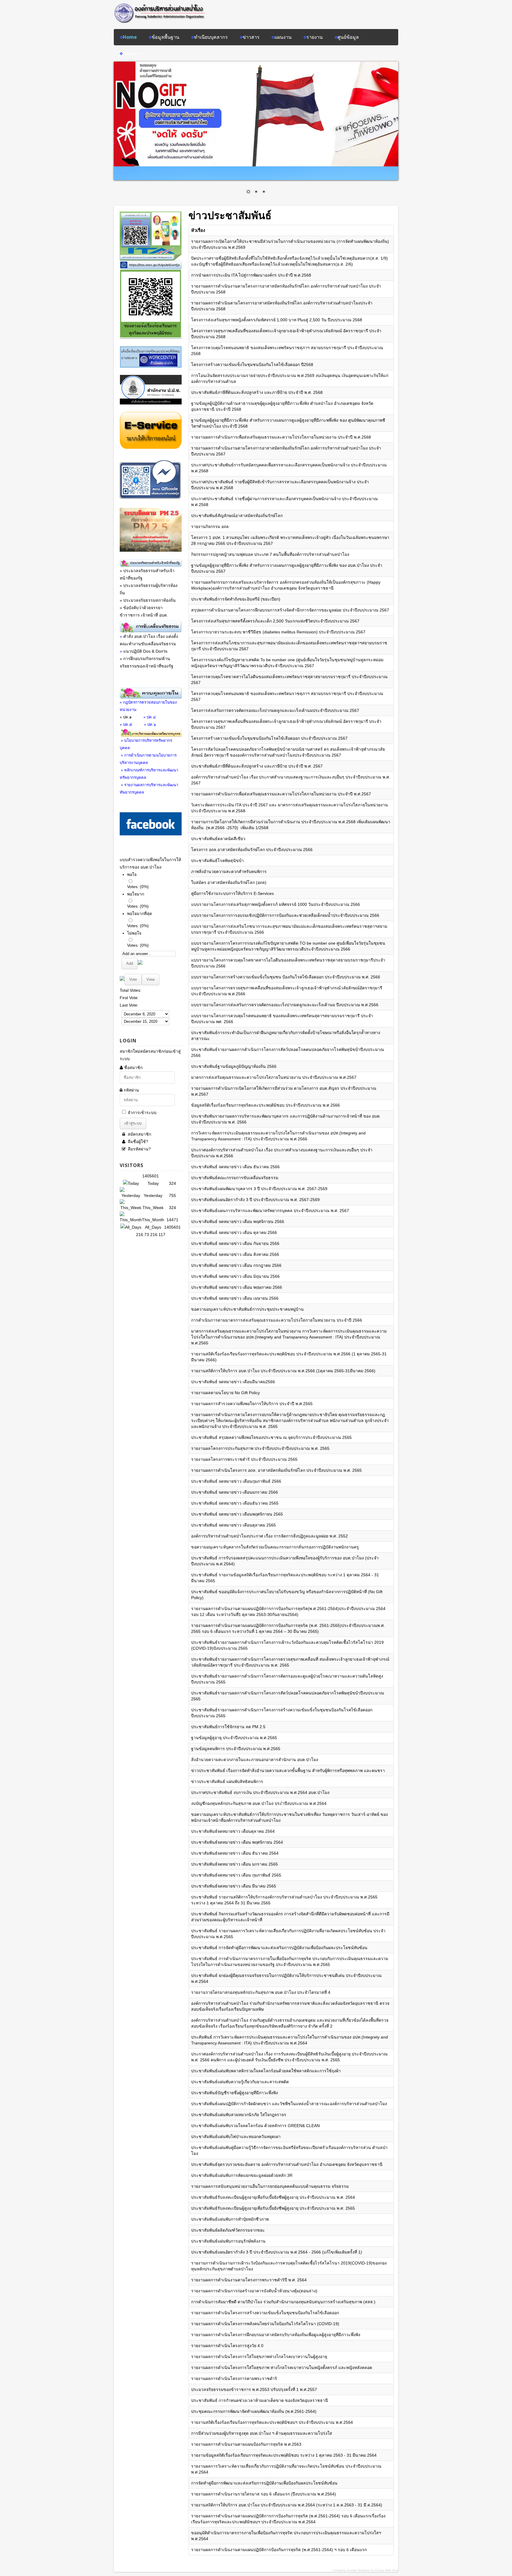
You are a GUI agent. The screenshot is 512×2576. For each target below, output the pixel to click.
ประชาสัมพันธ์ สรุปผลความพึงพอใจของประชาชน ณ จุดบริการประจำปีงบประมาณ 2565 (271, 1437)
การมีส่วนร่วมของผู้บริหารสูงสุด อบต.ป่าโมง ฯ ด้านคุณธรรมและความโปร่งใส (262, 2433)
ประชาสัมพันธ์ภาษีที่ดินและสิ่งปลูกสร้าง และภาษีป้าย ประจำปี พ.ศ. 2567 (257, 766)
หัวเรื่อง (198, 230)
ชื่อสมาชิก (133, 1068)
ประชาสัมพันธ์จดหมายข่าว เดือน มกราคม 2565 (235, 1864)
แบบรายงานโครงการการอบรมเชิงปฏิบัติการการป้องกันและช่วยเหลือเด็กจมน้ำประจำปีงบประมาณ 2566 (285, 915)
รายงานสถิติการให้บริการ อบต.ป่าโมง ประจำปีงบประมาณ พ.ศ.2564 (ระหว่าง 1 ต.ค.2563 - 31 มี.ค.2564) (287, 2505)
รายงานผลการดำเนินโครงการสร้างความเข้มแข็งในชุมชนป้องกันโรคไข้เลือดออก (265, 2313)
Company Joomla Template (351, 2570)
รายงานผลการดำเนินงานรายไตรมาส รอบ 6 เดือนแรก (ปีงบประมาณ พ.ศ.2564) (264, 2494)
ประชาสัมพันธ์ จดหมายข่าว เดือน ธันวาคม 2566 (235, 1167)
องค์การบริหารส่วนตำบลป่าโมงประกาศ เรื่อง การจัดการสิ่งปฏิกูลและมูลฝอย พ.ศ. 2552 (269, 1536)
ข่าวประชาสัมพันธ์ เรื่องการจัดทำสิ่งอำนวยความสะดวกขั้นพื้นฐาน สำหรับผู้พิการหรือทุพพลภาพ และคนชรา (288, 1771)
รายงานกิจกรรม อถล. (211, 527)
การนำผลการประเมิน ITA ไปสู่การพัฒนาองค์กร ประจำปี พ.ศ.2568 (251, 275)
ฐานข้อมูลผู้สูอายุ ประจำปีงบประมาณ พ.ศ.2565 (234, 1738)
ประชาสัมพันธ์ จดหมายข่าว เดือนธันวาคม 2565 (235, 1503)
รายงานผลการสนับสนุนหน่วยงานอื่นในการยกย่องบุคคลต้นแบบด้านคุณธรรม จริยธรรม (270, 2186)
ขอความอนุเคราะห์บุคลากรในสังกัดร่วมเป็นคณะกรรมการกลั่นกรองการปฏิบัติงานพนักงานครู (275, 1547)
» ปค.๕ (126, 724)
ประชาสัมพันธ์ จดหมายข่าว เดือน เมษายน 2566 (235, 1298)
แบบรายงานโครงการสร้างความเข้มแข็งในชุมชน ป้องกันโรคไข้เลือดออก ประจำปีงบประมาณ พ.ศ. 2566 (286, 977)
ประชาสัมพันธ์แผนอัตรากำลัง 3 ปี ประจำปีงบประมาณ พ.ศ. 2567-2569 (255, 1200)
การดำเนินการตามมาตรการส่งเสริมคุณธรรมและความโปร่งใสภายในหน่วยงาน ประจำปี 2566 (277, 1320)
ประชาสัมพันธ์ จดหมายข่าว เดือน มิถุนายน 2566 (235, 1276)
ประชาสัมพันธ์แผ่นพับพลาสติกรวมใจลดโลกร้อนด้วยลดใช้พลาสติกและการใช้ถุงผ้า (266, 2071)
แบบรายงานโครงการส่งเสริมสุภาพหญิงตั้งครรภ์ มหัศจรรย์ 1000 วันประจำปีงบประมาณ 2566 (276, 904)
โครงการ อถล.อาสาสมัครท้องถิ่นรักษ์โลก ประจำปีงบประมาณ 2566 (252, 850)
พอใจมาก (136, 894)
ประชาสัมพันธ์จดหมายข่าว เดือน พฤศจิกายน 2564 (237, 1842)
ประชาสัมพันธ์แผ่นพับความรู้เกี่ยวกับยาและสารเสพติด (240, 2082)
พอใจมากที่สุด (140, 914)
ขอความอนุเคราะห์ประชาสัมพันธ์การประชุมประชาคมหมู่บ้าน (247, 1309)
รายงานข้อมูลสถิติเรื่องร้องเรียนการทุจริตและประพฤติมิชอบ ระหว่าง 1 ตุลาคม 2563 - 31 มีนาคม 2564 (284, 2455)
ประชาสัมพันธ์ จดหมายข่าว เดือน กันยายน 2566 (235, 1243)
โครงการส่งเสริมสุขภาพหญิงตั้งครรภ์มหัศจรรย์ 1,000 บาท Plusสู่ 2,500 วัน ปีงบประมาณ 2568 (277, 320)
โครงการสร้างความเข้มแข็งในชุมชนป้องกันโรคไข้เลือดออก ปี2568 (252, 365)
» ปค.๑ (126, 717)
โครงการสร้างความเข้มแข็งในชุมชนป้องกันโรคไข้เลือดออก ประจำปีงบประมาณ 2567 (269, 738)
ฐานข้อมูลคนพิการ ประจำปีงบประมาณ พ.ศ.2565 (236, 1749)
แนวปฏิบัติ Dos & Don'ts (145, 651)
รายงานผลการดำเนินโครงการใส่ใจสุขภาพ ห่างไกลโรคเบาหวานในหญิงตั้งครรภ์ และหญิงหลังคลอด (282, 2368)
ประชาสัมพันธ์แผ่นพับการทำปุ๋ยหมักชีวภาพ (230, 2219)
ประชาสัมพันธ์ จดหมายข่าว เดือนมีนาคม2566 (233, 1382)
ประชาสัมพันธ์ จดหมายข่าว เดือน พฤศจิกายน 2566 (238, 1222)
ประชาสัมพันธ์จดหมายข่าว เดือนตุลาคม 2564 (233, 1831)
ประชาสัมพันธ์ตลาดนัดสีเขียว (218, 839)
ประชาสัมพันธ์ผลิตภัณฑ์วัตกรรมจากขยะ (228, 2230)
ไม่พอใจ (134, 933)
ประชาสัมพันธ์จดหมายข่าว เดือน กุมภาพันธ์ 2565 (236, 1875)
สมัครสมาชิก (139, 1134)
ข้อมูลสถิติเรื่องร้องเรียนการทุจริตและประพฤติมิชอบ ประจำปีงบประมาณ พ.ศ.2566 (265, 1105)
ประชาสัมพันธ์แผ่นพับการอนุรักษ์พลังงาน (228, 2241)
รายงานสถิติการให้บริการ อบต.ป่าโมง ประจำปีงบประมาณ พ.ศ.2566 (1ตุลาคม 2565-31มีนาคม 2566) (283, 1371)
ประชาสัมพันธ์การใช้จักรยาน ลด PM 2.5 (228, 1727)
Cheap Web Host (387, 2570)
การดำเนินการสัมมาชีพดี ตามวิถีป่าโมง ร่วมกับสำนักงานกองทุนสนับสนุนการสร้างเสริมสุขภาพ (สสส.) (283, 2302)
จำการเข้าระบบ (142, 1113)
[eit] (151, 403)
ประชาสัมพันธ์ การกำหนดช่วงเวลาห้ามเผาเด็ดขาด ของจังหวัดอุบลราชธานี (260, 2400)
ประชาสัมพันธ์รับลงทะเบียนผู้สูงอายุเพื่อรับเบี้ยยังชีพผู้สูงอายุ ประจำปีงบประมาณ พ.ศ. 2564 (273, 2197)
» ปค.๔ (150, 717)
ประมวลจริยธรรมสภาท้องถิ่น (149, 600)
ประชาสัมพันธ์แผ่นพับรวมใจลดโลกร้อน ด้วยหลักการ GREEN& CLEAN (255, 2126)
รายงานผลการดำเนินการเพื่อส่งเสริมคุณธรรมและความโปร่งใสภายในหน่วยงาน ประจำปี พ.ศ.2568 (281, 437)
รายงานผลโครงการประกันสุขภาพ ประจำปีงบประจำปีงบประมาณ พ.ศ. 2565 (260, 1448)
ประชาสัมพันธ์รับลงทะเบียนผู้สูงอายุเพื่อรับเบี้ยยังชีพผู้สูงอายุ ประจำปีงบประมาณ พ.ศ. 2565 (273, 2208)
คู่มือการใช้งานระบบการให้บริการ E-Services (232, 893)
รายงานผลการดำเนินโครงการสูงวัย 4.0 (227, 2346)
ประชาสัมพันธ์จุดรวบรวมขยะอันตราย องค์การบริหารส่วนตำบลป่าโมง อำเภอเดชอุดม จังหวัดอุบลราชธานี (287, 2164)
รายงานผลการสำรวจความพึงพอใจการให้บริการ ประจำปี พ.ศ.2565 (252, 1404)
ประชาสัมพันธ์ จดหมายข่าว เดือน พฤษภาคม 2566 (237, 1287)
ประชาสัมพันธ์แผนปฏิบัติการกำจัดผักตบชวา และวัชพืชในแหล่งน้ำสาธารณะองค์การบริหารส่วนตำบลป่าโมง (289, 2104)
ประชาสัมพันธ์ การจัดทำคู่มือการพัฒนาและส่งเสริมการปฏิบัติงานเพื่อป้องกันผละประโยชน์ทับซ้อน (279, 1948)
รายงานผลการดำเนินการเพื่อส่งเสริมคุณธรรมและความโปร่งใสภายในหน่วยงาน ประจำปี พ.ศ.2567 (281, 794)
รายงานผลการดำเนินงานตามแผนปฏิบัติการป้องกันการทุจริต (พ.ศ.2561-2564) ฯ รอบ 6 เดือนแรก (279, 2550)
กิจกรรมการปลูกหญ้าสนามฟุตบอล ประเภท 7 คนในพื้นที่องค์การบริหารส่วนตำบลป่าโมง (270, 554)
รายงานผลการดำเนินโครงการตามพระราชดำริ (234, 2378)
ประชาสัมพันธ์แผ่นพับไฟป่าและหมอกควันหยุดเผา (236, 2137)
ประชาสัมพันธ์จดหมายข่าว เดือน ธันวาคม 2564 (235, 1853)
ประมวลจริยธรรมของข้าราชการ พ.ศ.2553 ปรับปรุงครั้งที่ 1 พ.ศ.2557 (254, 2389)
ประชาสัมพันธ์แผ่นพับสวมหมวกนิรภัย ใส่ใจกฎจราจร (239, 2115)
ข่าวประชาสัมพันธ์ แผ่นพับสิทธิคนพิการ (227, 1781)
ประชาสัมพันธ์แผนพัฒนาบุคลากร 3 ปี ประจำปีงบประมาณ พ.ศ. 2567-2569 (259, 1189)
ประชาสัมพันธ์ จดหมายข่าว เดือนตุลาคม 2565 (233, 1525)
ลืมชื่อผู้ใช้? (137, 1142)
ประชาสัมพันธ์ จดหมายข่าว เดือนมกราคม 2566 (235, 1492)
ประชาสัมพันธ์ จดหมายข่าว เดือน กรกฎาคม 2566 (236, 1265)
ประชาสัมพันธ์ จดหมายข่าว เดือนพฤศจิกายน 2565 (237, 1514)
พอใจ (132, 874)
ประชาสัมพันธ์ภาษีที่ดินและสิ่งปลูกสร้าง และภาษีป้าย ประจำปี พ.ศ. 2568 (257, 392)
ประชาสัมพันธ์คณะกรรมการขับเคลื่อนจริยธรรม (235, 1178)
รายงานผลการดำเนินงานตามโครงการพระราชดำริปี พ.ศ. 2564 (249, 2280)
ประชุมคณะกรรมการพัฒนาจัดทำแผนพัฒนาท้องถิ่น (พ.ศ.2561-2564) (254, 2411)
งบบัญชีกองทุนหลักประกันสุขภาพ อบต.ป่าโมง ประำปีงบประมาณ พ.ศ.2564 (259, 1803)
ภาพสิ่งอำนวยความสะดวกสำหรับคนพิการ (229, 871)
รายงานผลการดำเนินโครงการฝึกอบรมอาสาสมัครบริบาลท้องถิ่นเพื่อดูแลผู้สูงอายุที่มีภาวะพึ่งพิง (276, 2335)
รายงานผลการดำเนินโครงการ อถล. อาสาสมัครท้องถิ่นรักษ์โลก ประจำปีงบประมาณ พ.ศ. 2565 (276, 1470)
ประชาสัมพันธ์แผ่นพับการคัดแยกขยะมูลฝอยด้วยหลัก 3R (242, 2175)
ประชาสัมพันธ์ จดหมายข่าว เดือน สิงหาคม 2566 (235, 1254)
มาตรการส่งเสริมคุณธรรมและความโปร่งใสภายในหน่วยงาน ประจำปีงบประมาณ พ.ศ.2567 (274, 1077)
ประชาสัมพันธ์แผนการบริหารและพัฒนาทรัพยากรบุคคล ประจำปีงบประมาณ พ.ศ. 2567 (270, 1211)
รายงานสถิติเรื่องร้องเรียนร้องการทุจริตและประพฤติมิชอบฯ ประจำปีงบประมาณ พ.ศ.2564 (272, 2422)
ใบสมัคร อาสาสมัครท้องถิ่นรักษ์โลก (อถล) (229, 882)
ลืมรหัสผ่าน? (139, 1149)
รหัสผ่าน (131, 1090)
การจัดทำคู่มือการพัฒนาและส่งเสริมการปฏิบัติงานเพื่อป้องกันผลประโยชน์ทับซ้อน (264, 2483)
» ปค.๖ (150, 724)
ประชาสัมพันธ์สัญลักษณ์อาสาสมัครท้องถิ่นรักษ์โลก (237, 516)
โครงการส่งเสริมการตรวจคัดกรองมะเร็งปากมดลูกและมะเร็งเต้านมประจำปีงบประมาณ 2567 (275, 710)
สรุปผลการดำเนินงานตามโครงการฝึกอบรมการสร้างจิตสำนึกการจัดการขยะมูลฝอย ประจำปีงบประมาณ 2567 (290, 610)
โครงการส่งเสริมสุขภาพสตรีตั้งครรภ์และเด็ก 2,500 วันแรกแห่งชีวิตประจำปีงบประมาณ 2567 (275, 621)
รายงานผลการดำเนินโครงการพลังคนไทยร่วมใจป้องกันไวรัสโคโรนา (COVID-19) (265, 2324)
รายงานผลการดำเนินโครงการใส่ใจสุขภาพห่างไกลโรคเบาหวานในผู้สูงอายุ (259, 2357)
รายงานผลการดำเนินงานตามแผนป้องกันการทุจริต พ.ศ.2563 (246, 2444)
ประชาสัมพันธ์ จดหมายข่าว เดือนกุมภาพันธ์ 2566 (236, 1481)
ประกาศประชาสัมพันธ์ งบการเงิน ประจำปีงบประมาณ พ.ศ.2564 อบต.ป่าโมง (260, 1792)
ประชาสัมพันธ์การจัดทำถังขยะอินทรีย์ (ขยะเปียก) (236, 599)
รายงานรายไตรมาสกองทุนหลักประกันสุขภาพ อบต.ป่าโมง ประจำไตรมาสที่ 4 (261, 1992)
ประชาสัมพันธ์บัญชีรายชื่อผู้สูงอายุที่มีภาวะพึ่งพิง (235, 2093)
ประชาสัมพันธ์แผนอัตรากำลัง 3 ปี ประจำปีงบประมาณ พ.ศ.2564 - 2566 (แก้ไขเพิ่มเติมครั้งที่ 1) (277, 2252)
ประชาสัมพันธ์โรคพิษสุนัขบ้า (217, 861)
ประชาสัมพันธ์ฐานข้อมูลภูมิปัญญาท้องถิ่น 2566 (234, 1066)
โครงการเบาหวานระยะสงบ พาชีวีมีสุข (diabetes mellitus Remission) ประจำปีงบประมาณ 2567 (278, 632)
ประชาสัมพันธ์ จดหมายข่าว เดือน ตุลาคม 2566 (234, 1232)
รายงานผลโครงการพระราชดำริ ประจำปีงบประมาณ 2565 (244, 1459)
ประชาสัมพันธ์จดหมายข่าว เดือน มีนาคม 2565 (234, 1886)
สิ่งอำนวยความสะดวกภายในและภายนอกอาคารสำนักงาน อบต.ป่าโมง (255, 1760)
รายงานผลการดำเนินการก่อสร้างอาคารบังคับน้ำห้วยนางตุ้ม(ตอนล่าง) (254, 2291)
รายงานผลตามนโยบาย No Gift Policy (225, 1393)
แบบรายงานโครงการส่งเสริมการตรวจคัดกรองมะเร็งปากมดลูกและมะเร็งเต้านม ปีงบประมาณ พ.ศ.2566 (285, 1005)
